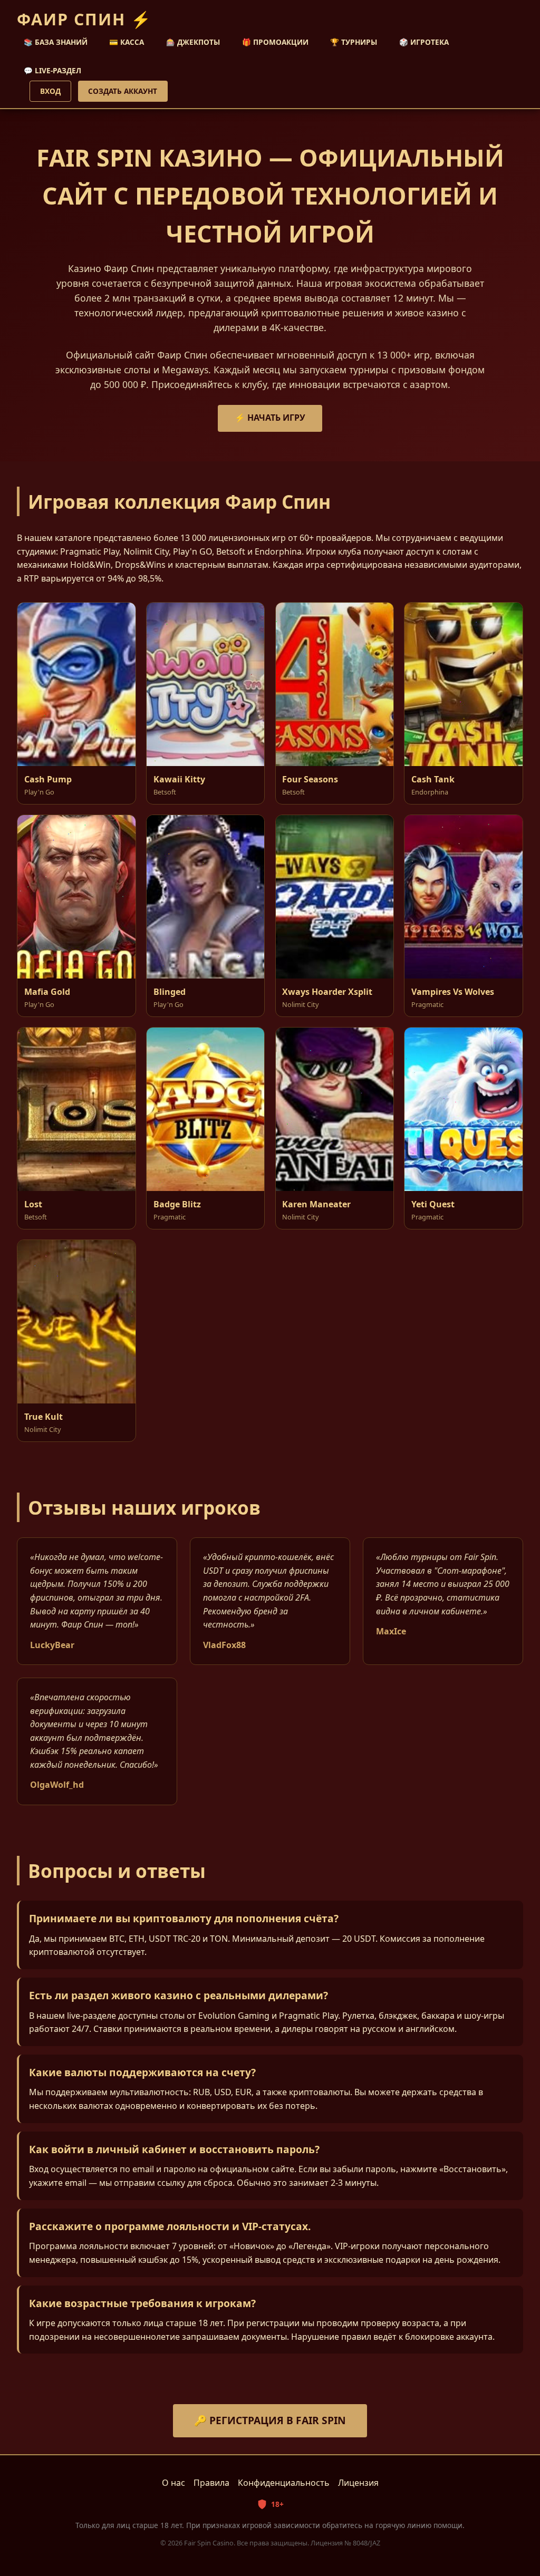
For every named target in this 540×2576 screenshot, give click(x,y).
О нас (173, 2483)
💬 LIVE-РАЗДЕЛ (52, 70)
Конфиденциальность (284, 2483)
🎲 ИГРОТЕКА (424, 42)
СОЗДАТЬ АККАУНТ (123, 91)
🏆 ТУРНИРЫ (354, 42)
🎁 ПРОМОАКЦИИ (275, 42)
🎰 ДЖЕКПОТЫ (193, 42)
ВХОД (50, 91)
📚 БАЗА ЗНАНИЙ (56, 42)
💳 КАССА (127, 42)
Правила (211, 2483)
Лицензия (358, 2483)
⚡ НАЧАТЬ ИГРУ (270, 418)
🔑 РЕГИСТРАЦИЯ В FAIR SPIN (270, 2420)
